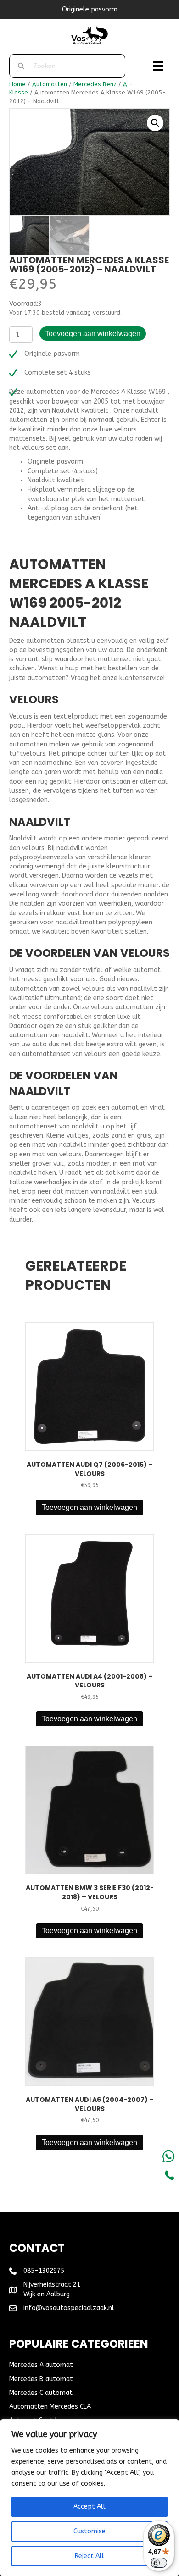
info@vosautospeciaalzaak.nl (69, 2308)
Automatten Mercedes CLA (50, 2407)
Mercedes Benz (95, 84)
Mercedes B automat (41, 2379)
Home (17, 84)
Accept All (89, 2507)
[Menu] (158, 66)
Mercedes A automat (41, 2365)
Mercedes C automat (41, 2393)
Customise (89, 2531)
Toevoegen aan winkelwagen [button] (89, 1507)
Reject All (89, 2556)
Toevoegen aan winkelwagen (93, 334)
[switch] (159, 2563)
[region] (89, 2498)
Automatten (50, 84)
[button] (155, 123)
